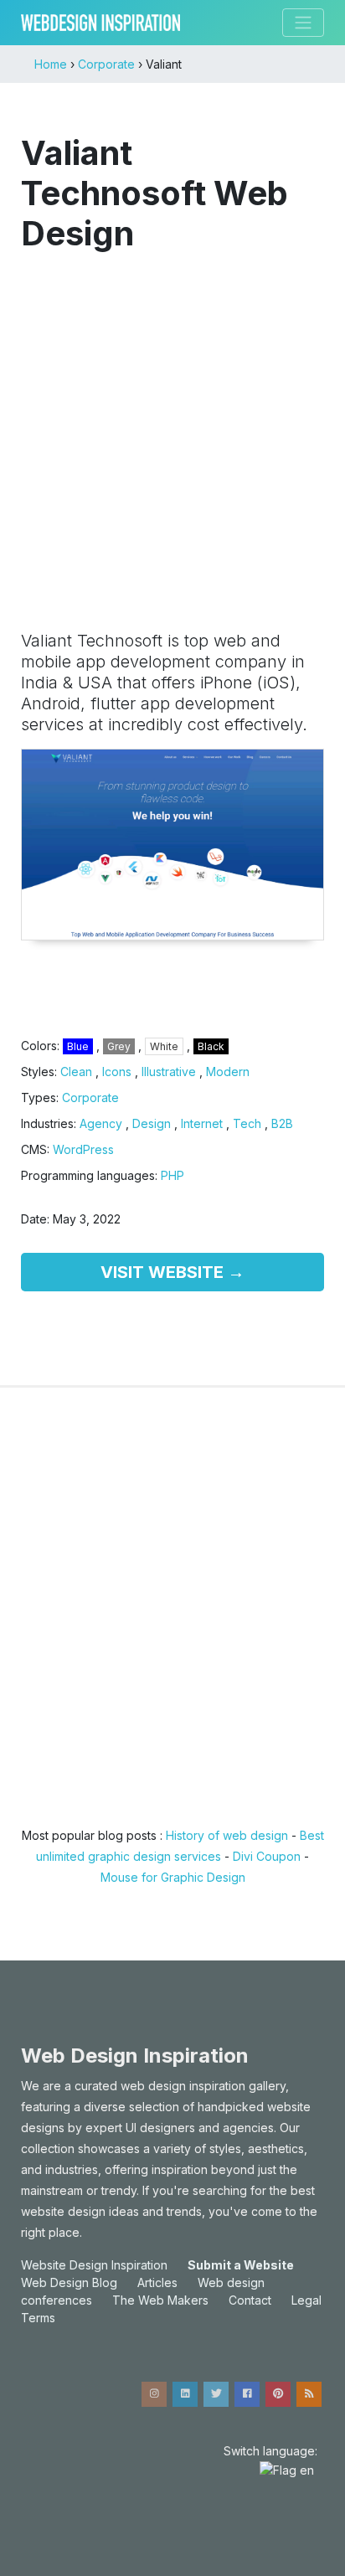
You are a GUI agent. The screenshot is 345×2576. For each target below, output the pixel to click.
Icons (117, 1072)
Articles (157, 2282)
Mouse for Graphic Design (173, 1877)
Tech (247, 1123)
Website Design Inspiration (94, 2265)
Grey (119, 1046)
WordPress (83, 1149)
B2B (282, 1123)
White (164, 1046)
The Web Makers (160, 2300)
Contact (250, 2300)
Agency (101, 1123)
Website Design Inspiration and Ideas (100, 23)
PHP (172, 1175)
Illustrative (169, 1072)
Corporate (90, 1097)
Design (152, 1123)
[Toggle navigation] (303, 23)
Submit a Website (241, 2265)
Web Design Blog (69, 2282)
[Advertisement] (172, 433)
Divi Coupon (267, 1856)
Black (211, 1046)
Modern (228, 1072)
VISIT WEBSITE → (172, 1272)
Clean (76, 1072)
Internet (202, 1123)
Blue (78, 1046)
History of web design (227, 1835)
